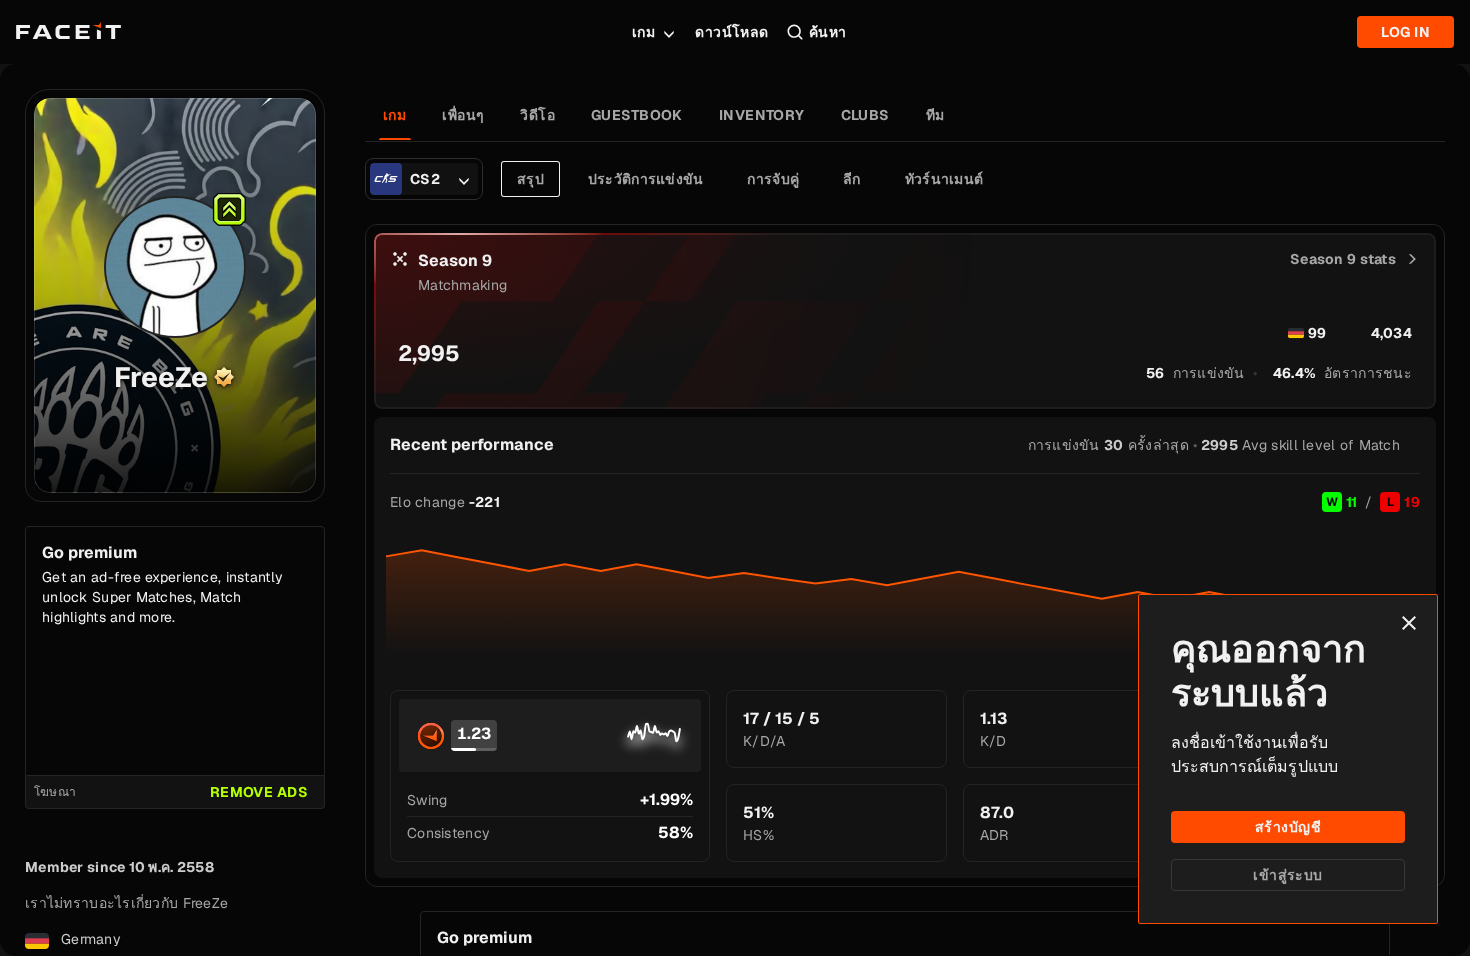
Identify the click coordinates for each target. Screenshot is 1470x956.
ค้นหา (828, 32)
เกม (643, 32)
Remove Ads (259, 792)
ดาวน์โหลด (731, 32)
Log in (1405, 32)
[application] (905, 594)
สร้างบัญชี (1288, 827)
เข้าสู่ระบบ (1287, 875)
